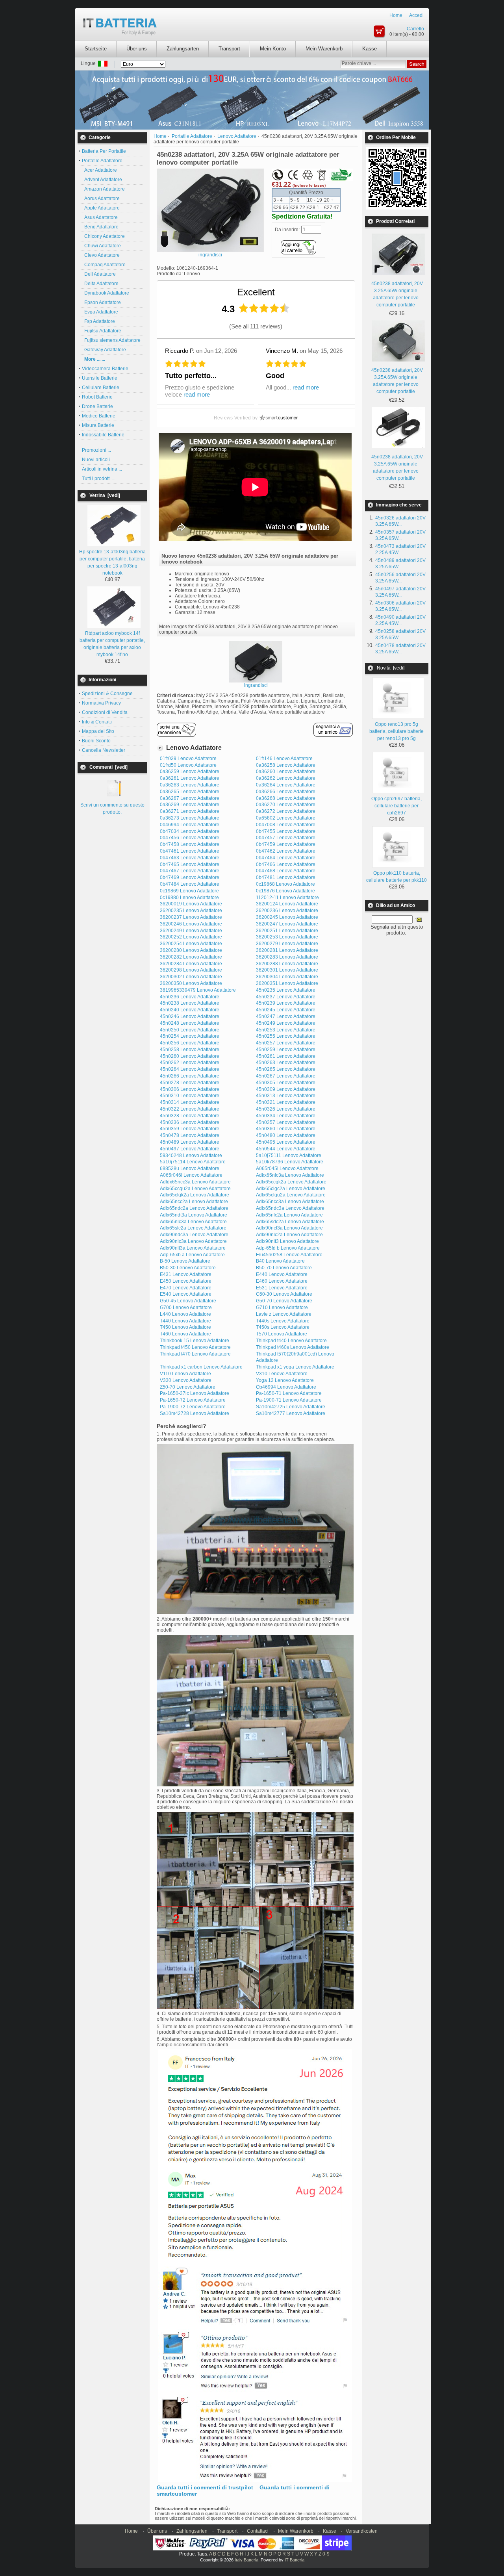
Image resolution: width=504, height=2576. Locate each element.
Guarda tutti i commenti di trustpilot (205, 2487)
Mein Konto (273, 49)
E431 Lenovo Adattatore (186, 1274)
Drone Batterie (97, 406)
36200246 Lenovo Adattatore (191, 924)
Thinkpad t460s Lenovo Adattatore (293, 1347)
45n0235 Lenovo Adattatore (286, 990)
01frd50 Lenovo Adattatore (188, 765)
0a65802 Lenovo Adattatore (286, 818)
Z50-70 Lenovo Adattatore (188, 1387)
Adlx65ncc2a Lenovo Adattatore (194, 1202)
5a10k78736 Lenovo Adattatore (290, 1162)
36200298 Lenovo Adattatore (191, 970)
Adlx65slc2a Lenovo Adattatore (193, 1228)
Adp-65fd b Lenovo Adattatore (288, 1248)
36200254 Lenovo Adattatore (191, 944)
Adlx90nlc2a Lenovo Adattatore (289, 1235)
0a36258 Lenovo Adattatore (286, 765)
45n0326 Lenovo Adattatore (286, 1109)
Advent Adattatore (102, 180)
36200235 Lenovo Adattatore (191, 911)
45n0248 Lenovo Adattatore (190, 1023)
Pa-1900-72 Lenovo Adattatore (193, 1407)
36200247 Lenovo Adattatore (287, 924)
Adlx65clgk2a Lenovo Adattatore (195, 1195)
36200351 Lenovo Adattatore (287, 983)
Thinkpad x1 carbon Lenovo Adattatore (201, 1367)
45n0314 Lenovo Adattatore (190, 1102)
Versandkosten (362, 2531)
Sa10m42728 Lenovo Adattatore (195, 1413)
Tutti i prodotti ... (99, 478)
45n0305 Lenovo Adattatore (286, 1083)
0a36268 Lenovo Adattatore (286, 798)
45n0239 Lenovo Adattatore (286, 1003)
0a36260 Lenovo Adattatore (286, 772)
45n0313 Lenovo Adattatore (286, 1096)
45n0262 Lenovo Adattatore (190, 1063)
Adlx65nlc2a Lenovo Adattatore (289, 1215)
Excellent (256, 292)
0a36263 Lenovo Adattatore (190, 785)
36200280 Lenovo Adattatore (191, 950)
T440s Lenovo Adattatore (283, 1321)
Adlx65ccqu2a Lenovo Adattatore (195, 1189)
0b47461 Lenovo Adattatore (190, 851)
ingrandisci (256, 685)
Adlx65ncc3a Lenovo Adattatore (290, 1202)
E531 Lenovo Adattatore (282, 1288)
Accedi (416, 15)
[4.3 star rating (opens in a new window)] (264, 308)
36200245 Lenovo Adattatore (287, 917)
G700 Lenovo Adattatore (186, 1307)
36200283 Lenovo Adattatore (287, 957)
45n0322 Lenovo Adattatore (190, 1109)
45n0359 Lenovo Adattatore (190, 1129)
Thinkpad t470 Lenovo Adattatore (195, 1354)
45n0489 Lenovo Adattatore (190, 1142)
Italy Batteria (246, 2560)
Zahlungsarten (183, 49)
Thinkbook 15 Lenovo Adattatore (195, 1341)
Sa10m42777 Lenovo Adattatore (291, 1413)
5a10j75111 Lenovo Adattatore (289, 1155)
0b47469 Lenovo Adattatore (190, 877)
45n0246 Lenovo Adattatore (190, 1016)
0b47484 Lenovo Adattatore (190, 884)
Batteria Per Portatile (104, 151)
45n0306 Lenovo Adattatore (190, 1089)
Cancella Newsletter (104, 750)
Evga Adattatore (100, 312)
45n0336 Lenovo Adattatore (190, 1122)
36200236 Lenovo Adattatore (287, 911)
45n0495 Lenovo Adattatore (286, 1142)
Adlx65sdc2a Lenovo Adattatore (290, 1222)
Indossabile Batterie (103, 435)
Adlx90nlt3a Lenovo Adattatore (193, 1248)
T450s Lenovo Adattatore (283, 1327)
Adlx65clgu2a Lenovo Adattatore (291, 1195)
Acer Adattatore (99, 170)
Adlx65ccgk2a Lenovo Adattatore (291, 1182)
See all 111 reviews (256, 326)
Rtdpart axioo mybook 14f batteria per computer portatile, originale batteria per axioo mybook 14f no (112, 644)
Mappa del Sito (98, 731)
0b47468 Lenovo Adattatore (286, 871)
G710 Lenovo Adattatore (282, 1307)
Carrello (415, 29)
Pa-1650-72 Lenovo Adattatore (193, 1400)
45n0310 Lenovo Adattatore (190, 1096)
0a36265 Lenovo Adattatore (190, 792)
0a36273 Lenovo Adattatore (190, 818)
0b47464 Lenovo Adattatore (286, 858)
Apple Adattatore (101, 208)
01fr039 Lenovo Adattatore (188, 759)
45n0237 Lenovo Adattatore (286, 997)
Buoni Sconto (96, 741)
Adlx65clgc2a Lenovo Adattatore (291, 1189)
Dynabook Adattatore (106, 293)
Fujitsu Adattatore (102, 331)
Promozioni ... (96, 450)
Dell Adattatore (99, 274)
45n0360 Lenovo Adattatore (286, 1129)
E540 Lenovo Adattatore (186, 1294)
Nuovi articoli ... (98, 460)
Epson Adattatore (101, 302)
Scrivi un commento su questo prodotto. (112, 809)
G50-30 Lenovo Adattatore (284, 1294)
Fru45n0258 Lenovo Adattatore (289, 1255)
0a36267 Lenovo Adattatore (190, 798)
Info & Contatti (97, 722)
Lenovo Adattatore (237, 136)
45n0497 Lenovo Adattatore (190, 1149)
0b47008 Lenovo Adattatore (286, 825)
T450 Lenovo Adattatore (185, 1327)
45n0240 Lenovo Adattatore (190, 1010)
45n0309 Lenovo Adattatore (286, 1089)
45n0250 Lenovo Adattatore (190, 1030)
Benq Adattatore (100, 227)
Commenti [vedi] (108, 767)
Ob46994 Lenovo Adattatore (286, 1387)
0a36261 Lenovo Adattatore (190, 778)
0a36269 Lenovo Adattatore (190, 805)
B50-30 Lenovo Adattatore (188, 1268)
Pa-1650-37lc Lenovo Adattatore (195, 1393)
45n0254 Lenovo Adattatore (190, 1036)
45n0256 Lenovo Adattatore (190, 1043)
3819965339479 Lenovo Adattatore (198, 990)
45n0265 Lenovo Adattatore (286, 1069)
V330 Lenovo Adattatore (186, 1380)
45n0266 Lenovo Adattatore (190, 1076)
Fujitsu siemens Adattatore (111, 340)
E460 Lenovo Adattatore (282, 1281)
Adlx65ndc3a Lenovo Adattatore (290, 1208)
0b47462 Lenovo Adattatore (286, 851)
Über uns (137, 49)
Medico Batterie (99, 416)
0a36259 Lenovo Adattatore (190, 772)
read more (197, 394)
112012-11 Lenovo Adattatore (287, 898)
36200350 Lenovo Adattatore (191, 983)
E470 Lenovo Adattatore (186, 1288)
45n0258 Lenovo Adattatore (190, 1050)
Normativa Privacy (101, 703)
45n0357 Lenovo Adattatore (286, 1122)
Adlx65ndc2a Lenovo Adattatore (194, 1208)
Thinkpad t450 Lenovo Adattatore (195, 1347)
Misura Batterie (98, 425)
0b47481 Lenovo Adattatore (286, 877)
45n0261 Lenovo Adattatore (286, 1056)
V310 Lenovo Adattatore (282, 1374)
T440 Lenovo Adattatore (185, 1321)
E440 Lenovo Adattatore (282, 1274)
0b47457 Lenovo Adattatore (286, 838)
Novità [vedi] (391, 668)
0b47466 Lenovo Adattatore (286, 864)
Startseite (96, 49)
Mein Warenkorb (324, 49)
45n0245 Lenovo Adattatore (286, 1010)
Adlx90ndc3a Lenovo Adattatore (194, 1235)
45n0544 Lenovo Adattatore (286, 1149)
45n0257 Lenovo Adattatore (286, 1043)
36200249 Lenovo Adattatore (191, 931)
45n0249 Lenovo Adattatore (286, 1023)
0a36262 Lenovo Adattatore (286, 778)
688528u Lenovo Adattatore (190, 1168)
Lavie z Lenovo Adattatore (284, 1314)
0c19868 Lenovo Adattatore (285, 884)
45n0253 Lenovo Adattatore (286, 1030)
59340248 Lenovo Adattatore (191, 1155)
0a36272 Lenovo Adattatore (286, 811)
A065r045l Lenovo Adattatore (287, 1168)
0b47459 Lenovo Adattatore (286, 844)
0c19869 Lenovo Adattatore (189, 891)
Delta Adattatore (100, 284)
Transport (229, 49)
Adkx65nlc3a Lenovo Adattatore (290, 1175)
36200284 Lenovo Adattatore (191, 964)
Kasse (370, 49)
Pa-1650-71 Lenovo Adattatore (289, 1393)
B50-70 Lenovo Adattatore (284, 1268)
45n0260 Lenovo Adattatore (190, 1056)
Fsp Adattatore (98, 321)
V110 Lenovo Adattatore (185, 1374)
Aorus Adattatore (101, 198)
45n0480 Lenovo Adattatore (286, 1135)
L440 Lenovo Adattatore (185, 1314)
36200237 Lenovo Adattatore (191, 917)
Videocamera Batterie (105, 369)
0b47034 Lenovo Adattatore (190, 831)
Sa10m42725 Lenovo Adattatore (291, 1407)
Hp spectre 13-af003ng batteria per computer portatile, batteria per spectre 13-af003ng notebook (112, 562)
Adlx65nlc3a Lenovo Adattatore (193, 1222)
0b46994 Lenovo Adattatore (190, 825)
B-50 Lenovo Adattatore (185, 1261)
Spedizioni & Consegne (107, 694)
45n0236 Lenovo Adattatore (190, 997)
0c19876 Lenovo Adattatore (285, 891)
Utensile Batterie (100, 378)
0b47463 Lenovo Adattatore (190, 858)
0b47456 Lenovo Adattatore (190, 838)
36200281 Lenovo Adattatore (287, 950)
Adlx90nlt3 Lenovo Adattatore (287, 1241)
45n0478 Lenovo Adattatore (190, 1135)
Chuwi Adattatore (101, 246)
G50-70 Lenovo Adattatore (284, 1301)
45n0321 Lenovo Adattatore (286, 1102)
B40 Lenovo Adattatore (280, 1261)
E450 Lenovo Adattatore (186, 1281)
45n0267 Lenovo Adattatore (286, 1076)
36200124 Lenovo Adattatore (287, 904)
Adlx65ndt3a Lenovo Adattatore (194, 1215)
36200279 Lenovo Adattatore (287, 944)
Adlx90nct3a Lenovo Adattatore (289, 1228)
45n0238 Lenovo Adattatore (190, 1003)
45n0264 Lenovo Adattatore (190, 1069)
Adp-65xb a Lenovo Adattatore (192, 1255)
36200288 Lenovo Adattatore (287, 964)
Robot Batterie (97, 397)
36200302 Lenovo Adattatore (191, 977)
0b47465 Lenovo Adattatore (190, 864)
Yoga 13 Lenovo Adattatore (285, 1380)
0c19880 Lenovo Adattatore (189, 898)
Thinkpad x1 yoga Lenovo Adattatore (295, 1367)
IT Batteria (295, 2560)
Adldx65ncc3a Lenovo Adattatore (195, 1182)
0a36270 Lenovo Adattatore (286, 805)
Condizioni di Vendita (105, 712)
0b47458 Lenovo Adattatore (190, 844)
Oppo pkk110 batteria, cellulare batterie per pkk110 (397, 877)
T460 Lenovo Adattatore (185, 1334)
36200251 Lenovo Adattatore (287, 931)
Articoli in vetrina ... (102, 469)
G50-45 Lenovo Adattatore (188, 1301)
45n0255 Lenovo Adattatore (286, 1036)
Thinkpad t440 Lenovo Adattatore (291, 1341)
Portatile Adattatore (192, 136)
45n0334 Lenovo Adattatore (286, 1116)
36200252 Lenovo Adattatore (191, 937)
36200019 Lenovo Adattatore (191, 904)
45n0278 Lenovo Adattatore (190, 1083)
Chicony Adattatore (103, 236)
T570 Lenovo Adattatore (282, 1334)
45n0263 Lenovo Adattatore (286, 1063)
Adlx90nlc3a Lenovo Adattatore (193, 1241)
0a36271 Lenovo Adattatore (190, 811)
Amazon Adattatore (103, 189)
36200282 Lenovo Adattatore (191, 957)
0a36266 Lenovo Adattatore (286, 792)
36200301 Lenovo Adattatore (287, 970)
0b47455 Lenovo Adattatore (286, 831)
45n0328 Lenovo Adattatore (190, 1116)
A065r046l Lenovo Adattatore (191, 1175)
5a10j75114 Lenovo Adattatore (193, 1162)
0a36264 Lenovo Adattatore (286, 785)
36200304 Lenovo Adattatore (287, 977)
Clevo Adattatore (101, 255)
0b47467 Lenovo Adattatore (190, 871)
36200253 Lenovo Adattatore (287, 937)
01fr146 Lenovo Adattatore (284, 759)
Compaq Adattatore (104, 265)
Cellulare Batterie (101, 388)
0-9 (326, 2554)
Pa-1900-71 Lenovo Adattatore (289, 1400)
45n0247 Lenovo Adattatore (286, 1016)
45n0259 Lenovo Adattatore (286, 1050)
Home (396, 15)
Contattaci (258, 2531)
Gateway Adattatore (104, 350)
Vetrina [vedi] (105, 495)
